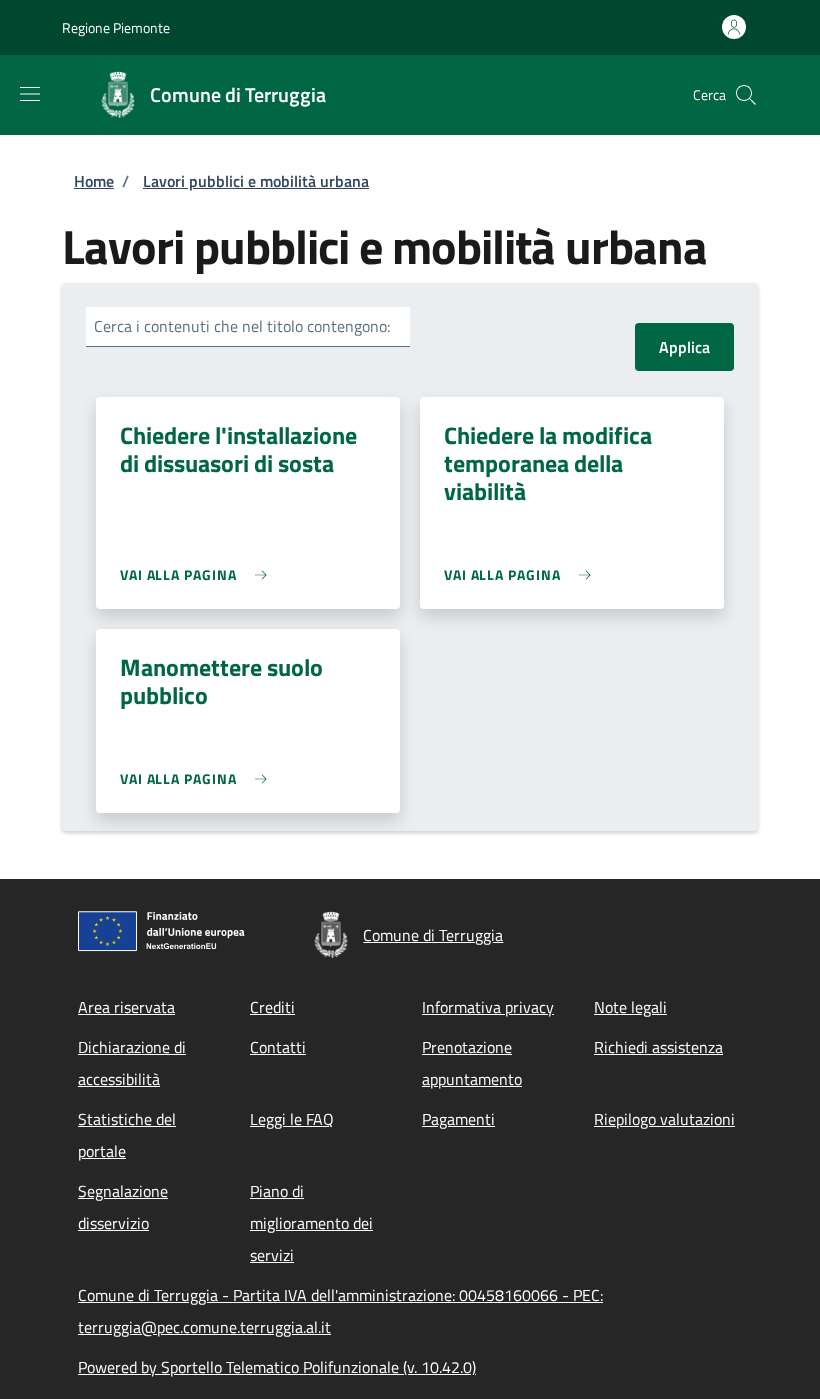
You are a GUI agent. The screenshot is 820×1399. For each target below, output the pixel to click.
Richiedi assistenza (658, 1047)
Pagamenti (458, 1119)
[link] (198, 574)
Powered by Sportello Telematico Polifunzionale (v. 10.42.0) (277, 1367)
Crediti (272, 1007)
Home (94, 181)
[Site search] (746, 95)
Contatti (278, 1047)
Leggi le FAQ (292, 1119)
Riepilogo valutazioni (664, 1119)
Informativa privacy (488, 1007)
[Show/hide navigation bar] (30, 94)
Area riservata (126, 1007)
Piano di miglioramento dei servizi (311, 1223)
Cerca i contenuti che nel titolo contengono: (242, 326)
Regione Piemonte (116, 27)
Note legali (630, 1007)
